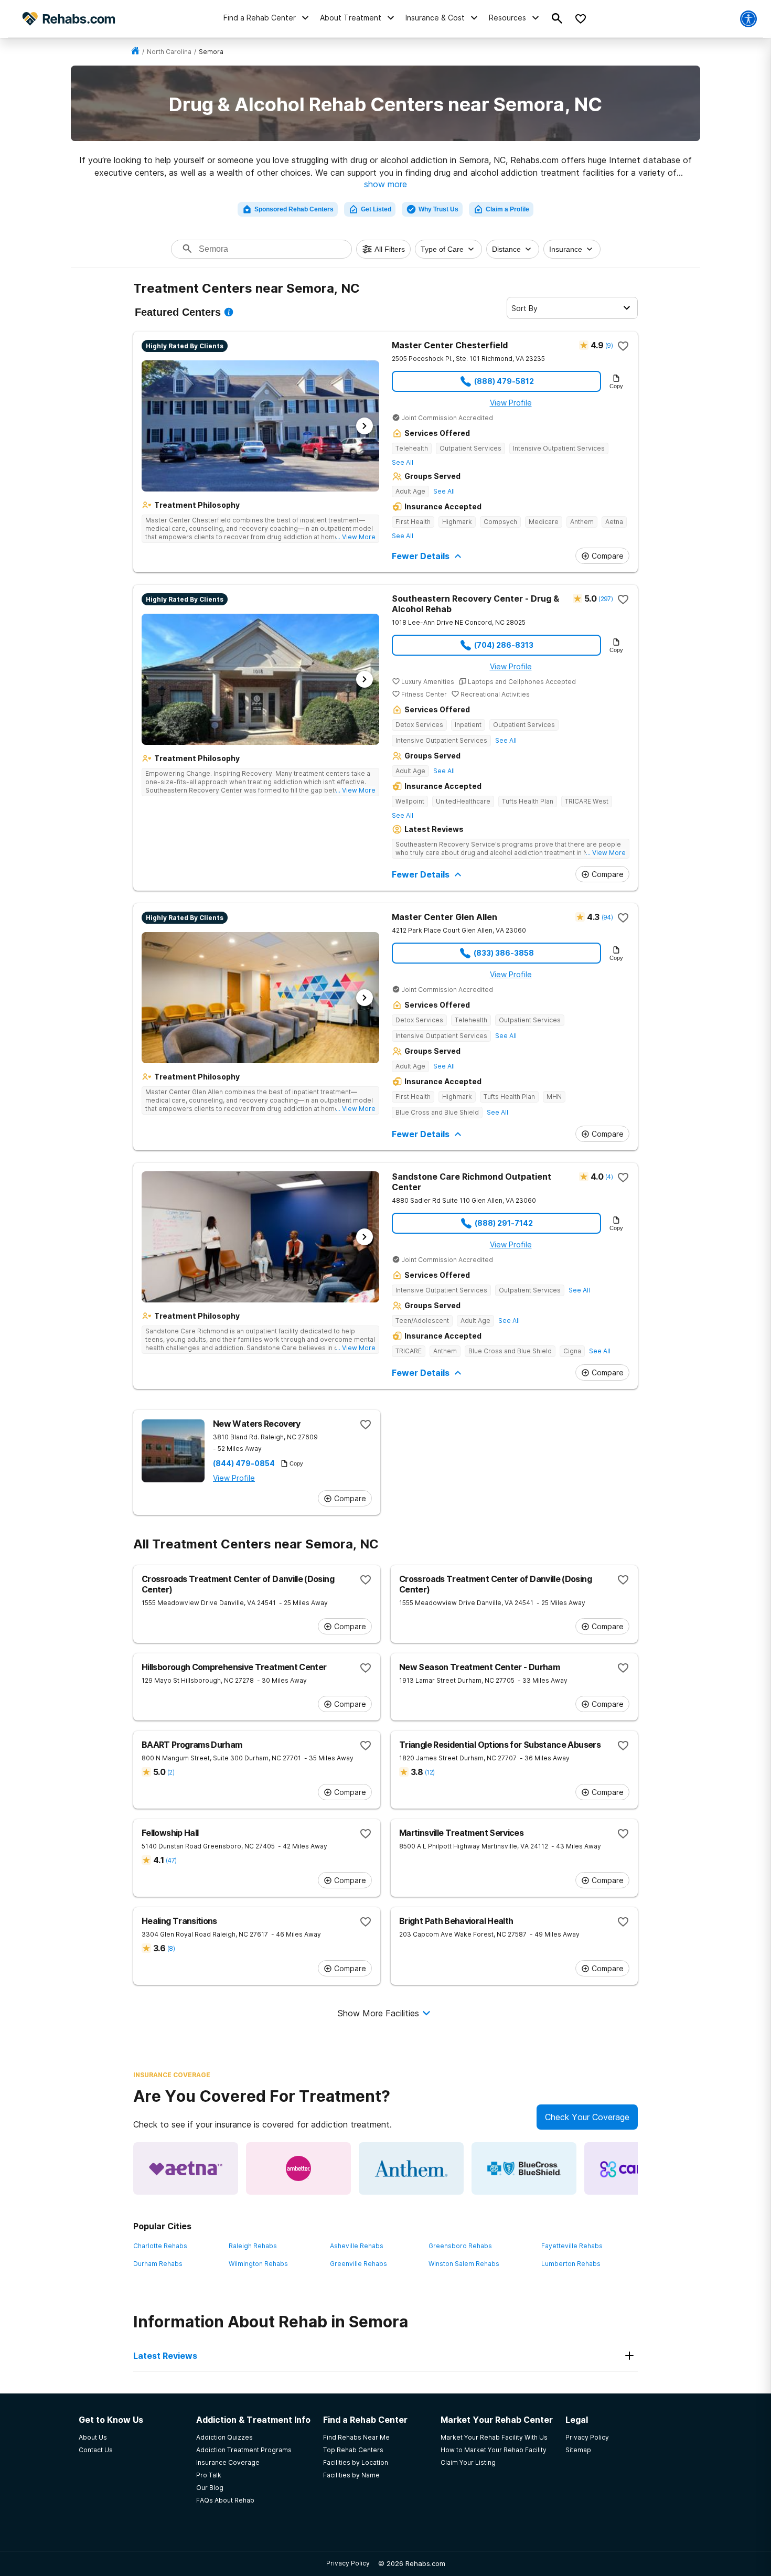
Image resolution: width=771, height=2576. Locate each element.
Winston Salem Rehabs (464, 2264)
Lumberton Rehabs (571, 2264)
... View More (356, 537)
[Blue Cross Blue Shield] (524, 2168)
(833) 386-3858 (504, 953)
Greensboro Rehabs (460, 2246)
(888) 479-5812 (504, 381)
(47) (171, 1860)
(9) (609, 345)
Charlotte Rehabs (160, 2246)
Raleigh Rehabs (253, 2246)
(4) (609, 1177)
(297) (606, 599)
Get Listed (376, 209)
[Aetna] (186, 2168)
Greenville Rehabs (358, 2264)
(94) (607, 917)
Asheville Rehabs (357, 2246)
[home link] (135, 52)
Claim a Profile (507, 209)
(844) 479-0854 (244, 1463)
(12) (430, 1772)
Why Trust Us (438, 209)
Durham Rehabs (158, 2264)
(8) (171, 1948)
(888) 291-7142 (504, 1223)
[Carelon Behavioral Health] (637, 2168)
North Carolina (169, 52)
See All (403, 462)
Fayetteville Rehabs (572, 2246)
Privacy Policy (348, 2563)
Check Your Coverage (587, 2117)
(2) (171, 1772)
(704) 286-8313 (504, 645)
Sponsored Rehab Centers (294, 209)
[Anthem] (411, 2168)
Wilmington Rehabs (258, 2264)
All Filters (390, 249)
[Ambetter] (298, 2168)
